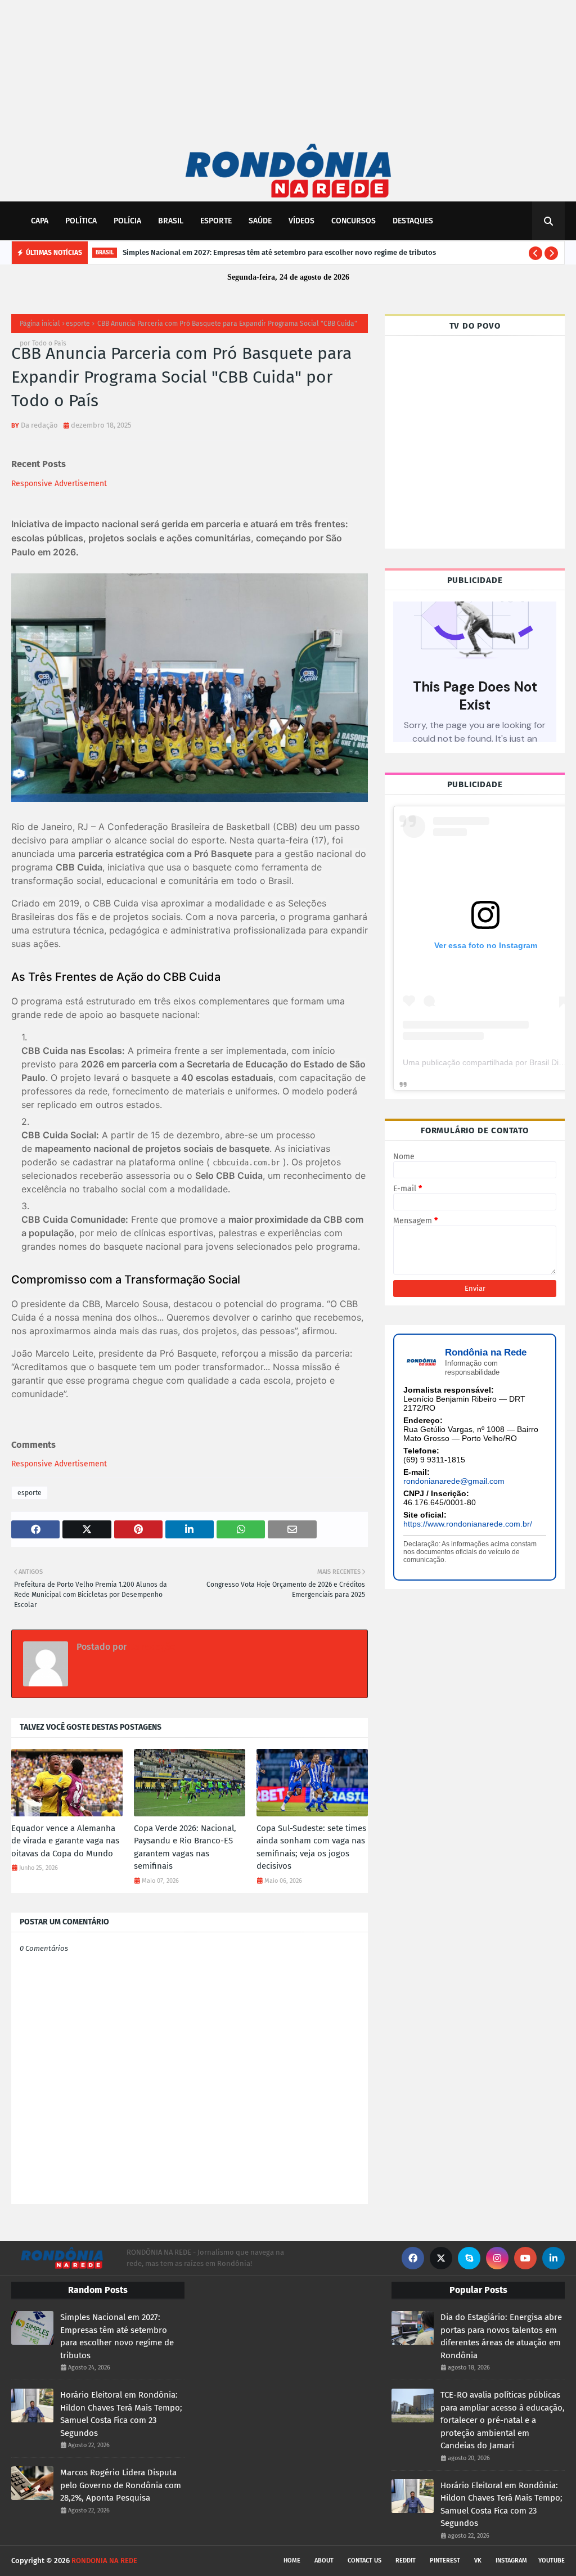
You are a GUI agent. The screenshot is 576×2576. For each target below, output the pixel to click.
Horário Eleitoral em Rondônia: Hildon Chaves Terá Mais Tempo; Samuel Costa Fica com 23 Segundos (121, 2414)
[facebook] (413, 2258)
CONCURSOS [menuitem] (354, 221)
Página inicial (40, 324)
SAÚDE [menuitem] (260, 221)
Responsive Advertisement (59, 484)
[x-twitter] (441, 2258)
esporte (78, 324)
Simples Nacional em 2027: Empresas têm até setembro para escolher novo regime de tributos (279, 252)
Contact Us (364, 2561)
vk (478, 2561)
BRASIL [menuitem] (171, 221)
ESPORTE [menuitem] (216, 221)
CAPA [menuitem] (40, 221)
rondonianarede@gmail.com (454, 1481)
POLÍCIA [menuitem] (127, 221)
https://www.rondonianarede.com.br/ (468, 1524)
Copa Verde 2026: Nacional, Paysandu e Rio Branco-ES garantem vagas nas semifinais (185, 1847)
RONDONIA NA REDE (104, 2561)
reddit (406, 2561)
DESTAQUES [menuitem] (413, 221)
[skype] (469, 2258)
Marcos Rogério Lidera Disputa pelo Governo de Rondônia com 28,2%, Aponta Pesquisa (121, 2485)
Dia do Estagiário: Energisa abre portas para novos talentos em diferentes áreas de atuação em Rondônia (501, 2336)
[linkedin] (553, 2258)
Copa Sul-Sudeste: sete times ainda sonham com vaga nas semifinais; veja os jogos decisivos (311, 1847)
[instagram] (497, 2258)
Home (292, 2561)
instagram (511, 2561)
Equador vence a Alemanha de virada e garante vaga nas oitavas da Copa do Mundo (65, 1841)
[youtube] (525, 2258)
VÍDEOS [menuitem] (301, 221)
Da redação (39, 425)
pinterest (445, 2561)
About (324, 2561)
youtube (552, 2561)
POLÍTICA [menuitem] (81, 221)
